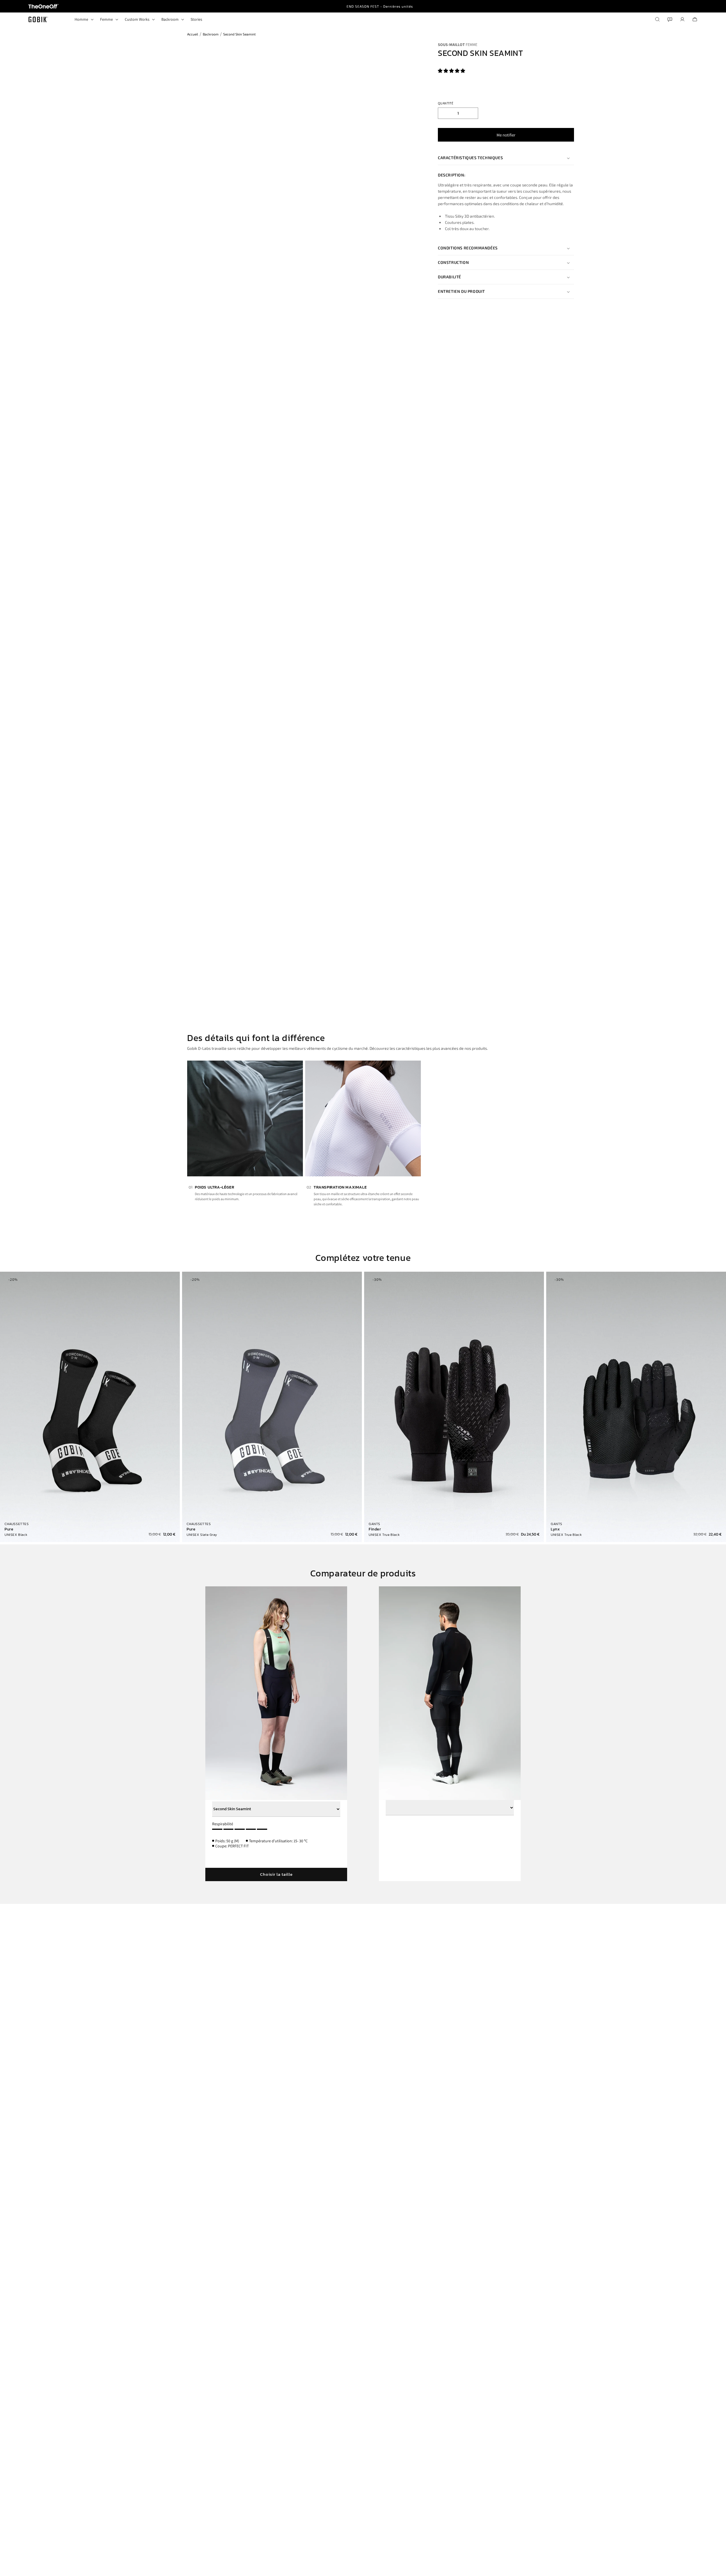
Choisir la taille (276, 1874)
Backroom (211, 34)
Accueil (193, 34)
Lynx (555, 1529)
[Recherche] (657, 19)
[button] (452, 71)
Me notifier (506, 135)
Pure (9, 1529)
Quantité (446, 103)
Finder (375, 1529)
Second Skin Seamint (239, 34)
